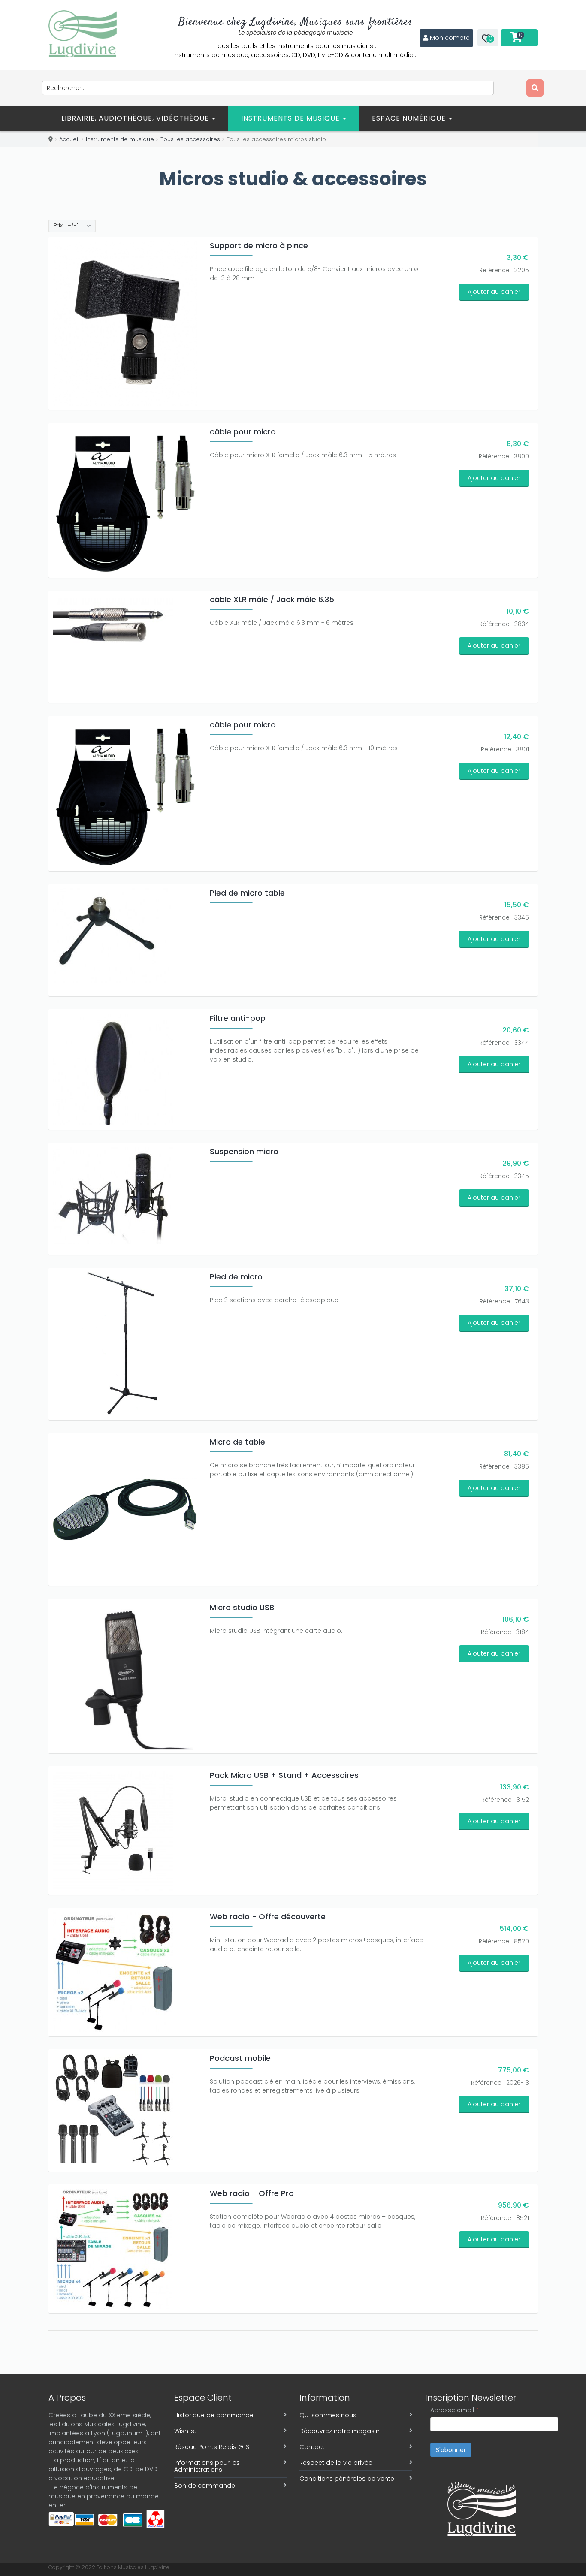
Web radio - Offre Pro (252, 2193)
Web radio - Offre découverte (268, 1917)
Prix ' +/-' (66, 226)
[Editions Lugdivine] (83, 34)
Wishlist (185, 2431)
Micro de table (237, 1442)
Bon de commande (205, 2486)
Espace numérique (410, 118)
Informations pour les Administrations (207, 2466)
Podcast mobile (240, 2058)
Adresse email (455, 2410)
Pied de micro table (247, 893)
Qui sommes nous (328, 2415)
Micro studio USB (242, 1607)
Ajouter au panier (494, 292)
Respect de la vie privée (336, 2463)
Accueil (69, 139)
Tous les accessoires (190, 139)
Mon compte (450, 38)
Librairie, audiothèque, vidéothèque (136, 118)
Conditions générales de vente (347, 2479)
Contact (312, 2447)
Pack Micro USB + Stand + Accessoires (284, 1775)
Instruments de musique (291, 118)
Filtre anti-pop (238, 1018)
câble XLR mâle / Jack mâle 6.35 (272, 599)
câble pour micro (243, 432)
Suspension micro (244, 1151)
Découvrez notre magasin (340, 2431)
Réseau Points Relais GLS (212, 2447)
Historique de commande (214, 2415)
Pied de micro (236, 1277)
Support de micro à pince (259, 246)
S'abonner (451, 2450)
